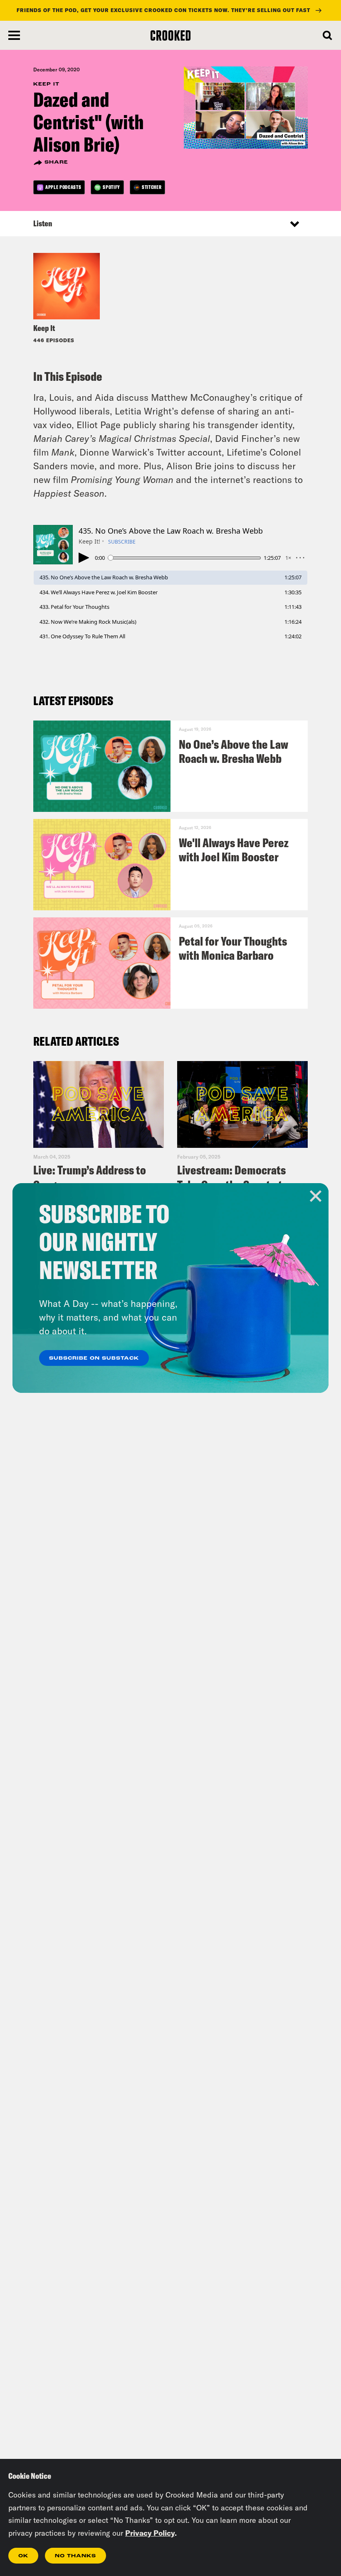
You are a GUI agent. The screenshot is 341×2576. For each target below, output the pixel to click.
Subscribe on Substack (94, 1358)
